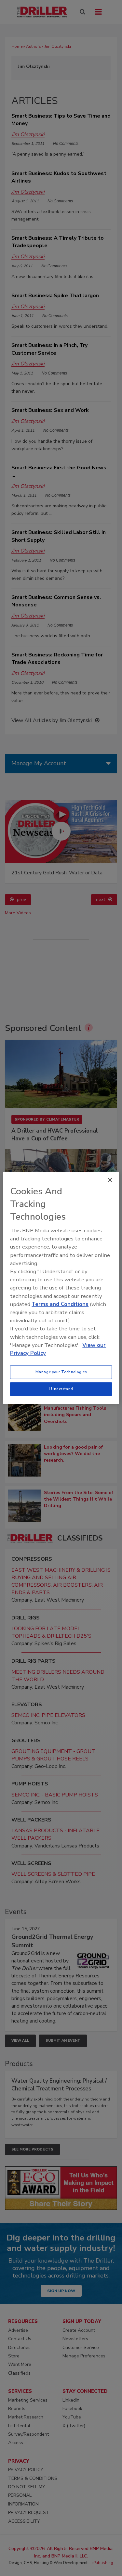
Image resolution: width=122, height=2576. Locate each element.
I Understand (61, 1389)
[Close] (110, 1180)
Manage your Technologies (61, 1372)
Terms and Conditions (60, 1304)
